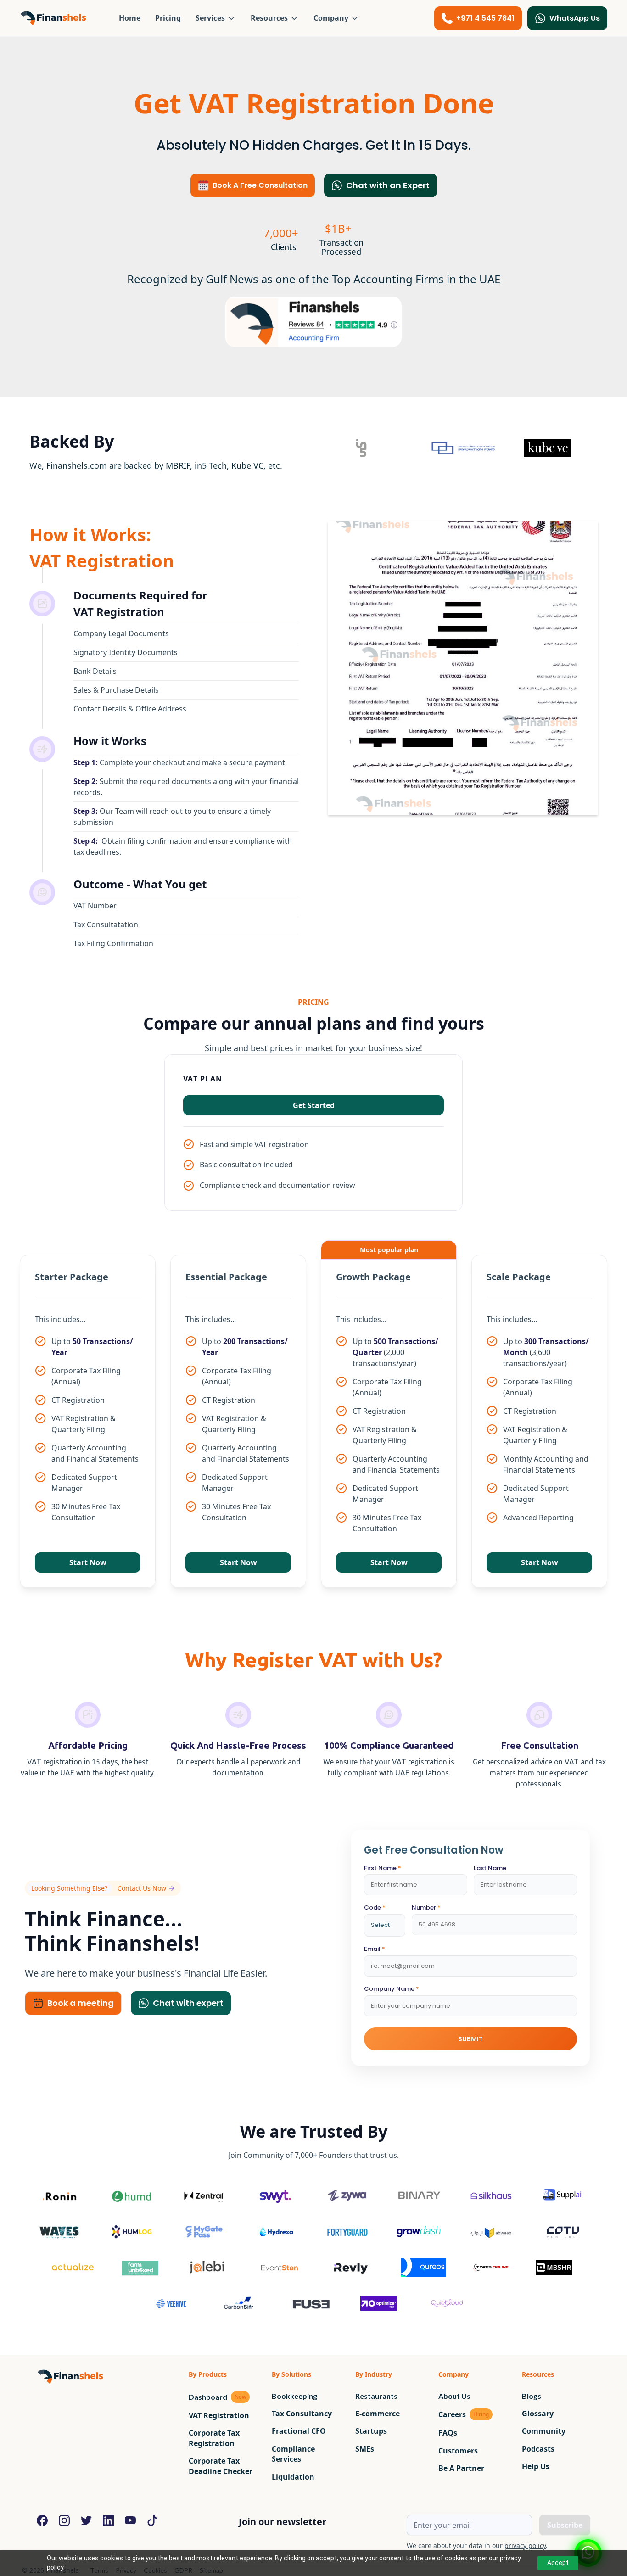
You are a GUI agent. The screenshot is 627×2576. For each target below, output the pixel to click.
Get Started (314, 1105)
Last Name (490, 1868)
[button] (216, 18)
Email (375, 1949)
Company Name (392, 1989)
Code (375, 1908)
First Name (383, 1868)
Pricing (168, 18)
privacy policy (525, 2545)
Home (130, 18)
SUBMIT (470, 2039)
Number (426, 1908)
